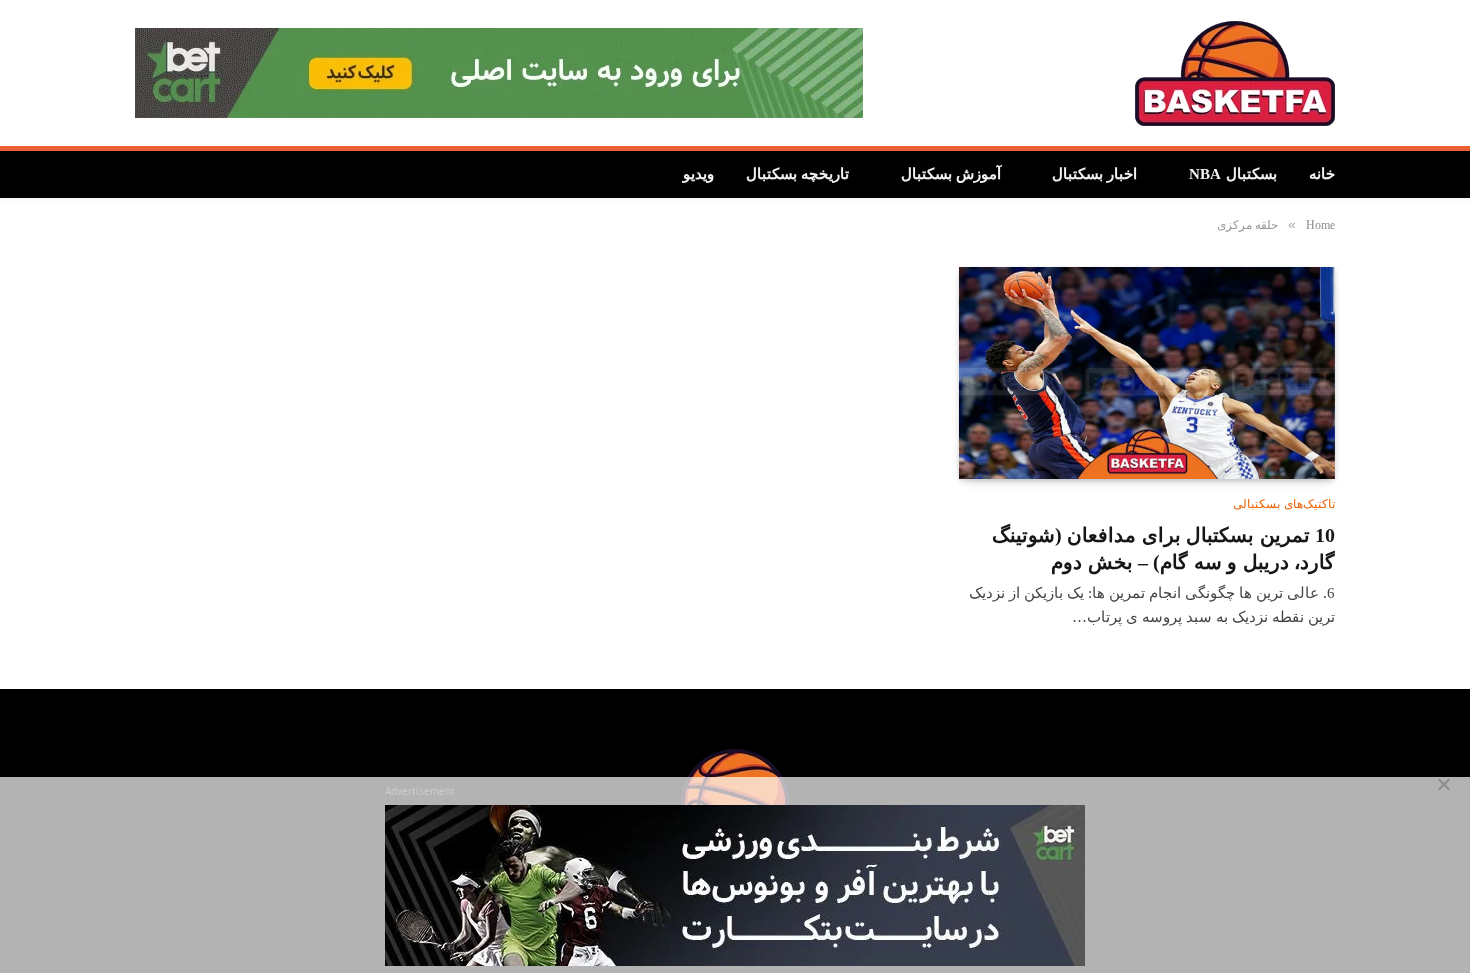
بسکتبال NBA (1233, 174)
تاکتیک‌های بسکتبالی (1284, 504)
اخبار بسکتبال (1096, 174)
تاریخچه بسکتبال (803, 174)
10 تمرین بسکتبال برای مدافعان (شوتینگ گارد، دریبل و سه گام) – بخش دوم (1163, 548)
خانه (1322, 174)
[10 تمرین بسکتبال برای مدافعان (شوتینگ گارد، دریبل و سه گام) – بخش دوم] (1147, 373)
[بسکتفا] (1235, 73)
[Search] (144, 174)
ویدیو (704, 174)
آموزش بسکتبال (955, 174)
